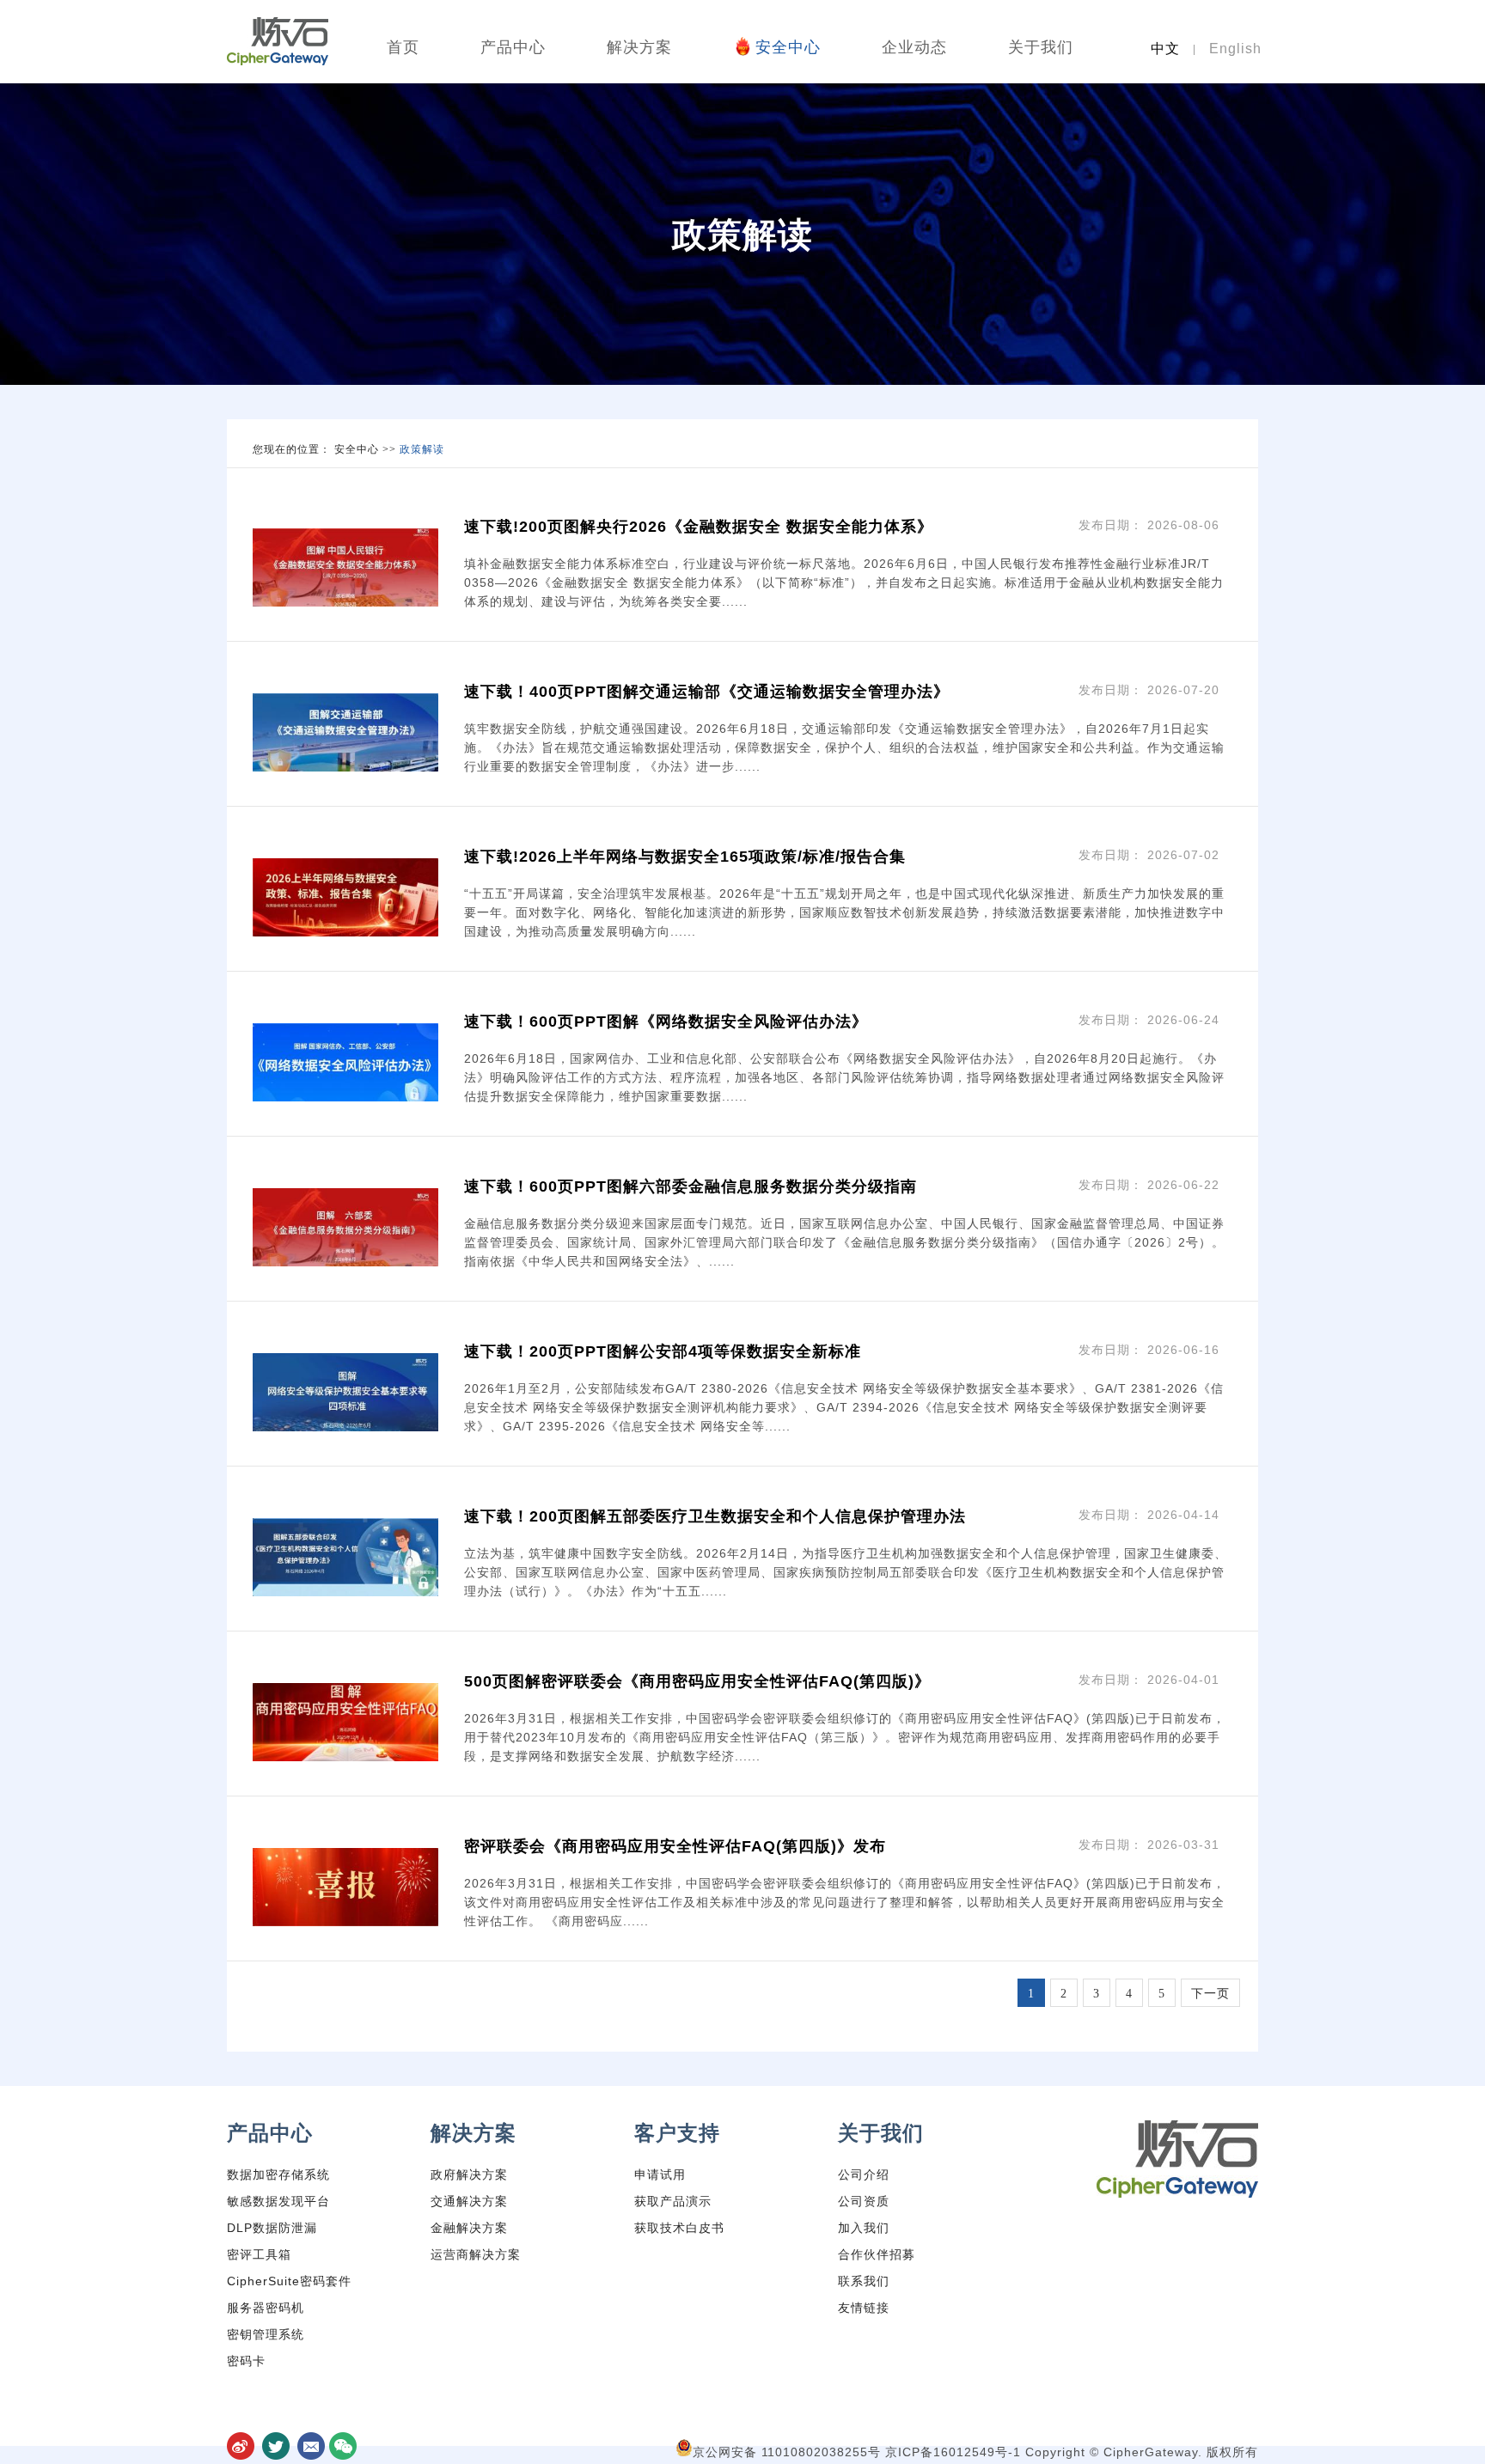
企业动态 (914, 47)
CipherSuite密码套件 (289, 2281)
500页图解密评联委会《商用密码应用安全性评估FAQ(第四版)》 (697, 1681)
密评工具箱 (259, 2254)
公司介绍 (864, 2174)
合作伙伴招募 (877, 2254)
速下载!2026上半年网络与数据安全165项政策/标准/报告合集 (685, 857)
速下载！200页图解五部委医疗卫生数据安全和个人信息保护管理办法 (715, 1516)
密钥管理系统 (266, 2334)
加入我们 (864, 2228)
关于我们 (1041, 47)
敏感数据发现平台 (278, 2201)
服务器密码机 (266, 2308)
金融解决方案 (469, 2228)
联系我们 (864, 2281)
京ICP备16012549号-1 (955, 2452)
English (1235, 49)
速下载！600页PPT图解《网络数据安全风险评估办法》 (666, 1022)
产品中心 (513, 47)
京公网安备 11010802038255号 (789, 2452)
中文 (1165, 49)
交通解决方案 (469, 2201)
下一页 (1210, 1994)
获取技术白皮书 (679, 2228)
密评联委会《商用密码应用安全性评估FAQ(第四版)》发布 (675, 1846)
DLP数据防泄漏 (272, 2228)
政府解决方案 (469, 2174)
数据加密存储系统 (278, 2174)
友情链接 (864, 2308)
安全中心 (788, 47)
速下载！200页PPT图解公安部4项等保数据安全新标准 (663, 1351)
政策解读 (422, 449)
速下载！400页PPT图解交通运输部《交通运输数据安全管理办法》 (707, 692)
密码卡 (246, 2361)
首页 (403, 47)
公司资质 (864, 2201)
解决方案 (639, 47)
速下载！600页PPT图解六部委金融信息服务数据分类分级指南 (691, 1186)
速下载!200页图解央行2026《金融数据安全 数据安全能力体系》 (699, 527)
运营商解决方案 (476, 2254)
